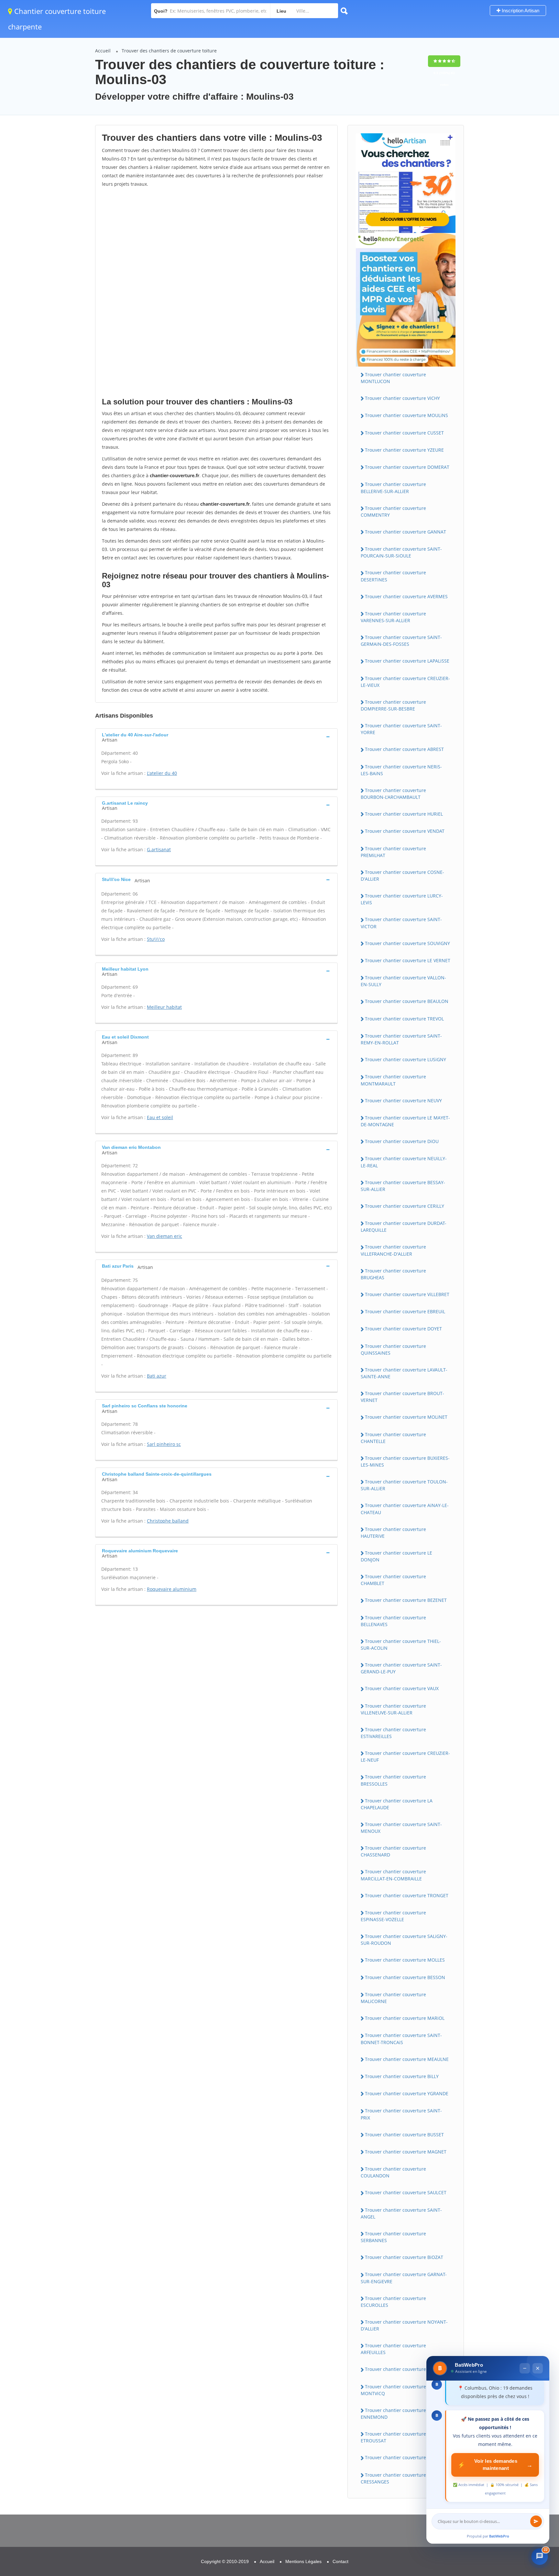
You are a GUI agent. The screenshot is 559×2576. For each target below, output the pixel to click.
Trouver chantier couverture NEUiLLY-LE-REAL (404, 1162)
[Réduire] (525, 2368)
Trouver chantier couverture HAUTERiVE (393, 1533)
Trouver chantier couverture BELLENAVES (393, 1621)
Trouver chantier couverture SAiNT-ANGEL (401, 2213)
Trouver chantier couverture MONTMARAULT (393, 1080)
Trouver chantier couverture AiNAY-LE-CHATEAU (405, 1509)
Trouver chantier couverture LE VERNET (408, 960)
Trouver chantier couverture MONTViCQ (393, 2390)
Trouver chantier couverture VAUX (402, 1688)
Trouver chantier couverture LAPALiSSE (407, 661)
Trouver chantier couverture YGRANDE (407, 2093)
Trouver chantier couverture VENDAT (405, 831)
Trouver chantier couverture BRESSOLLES (393, 1780)
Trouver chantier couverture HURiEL (404, 814)
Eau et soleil (160, 1117)
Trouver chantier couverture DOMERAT (407, 467)
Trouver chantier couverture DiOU (402, 1141)
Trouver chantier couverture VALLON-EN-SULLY (403, 981)
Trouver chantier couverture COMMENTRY (393, 512)
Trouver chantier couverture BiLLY (402, 2076)
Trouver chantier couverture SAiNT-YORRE (401, 729)
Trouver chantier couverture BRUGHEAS (393, 1274)
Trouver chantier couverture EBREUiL (405, 1311)
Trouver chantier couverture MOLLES (405, 1960)
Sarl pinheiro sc (164, 1444)
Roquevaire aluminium (172, 1589)
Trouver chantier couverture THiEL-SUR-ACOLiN (401, 1645)
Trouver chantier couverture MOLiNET (406, 1417)
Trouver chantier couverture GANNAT (406, 532)
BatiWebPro (499, 2536)
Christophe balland (168, 1521)
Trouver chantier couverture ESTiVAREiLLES (393, 1733)
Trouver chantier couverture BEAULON (407, 1001)
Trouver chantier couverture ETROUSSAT (393, 2437)
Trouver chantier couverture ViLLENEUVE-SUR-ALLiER (393, 1709)
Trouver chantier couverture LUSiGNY (406, 1059)
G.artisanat (159, 849)
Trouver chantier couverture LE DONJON (396, 1556)
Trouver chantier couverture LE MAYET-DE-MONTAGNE (405, 1121)
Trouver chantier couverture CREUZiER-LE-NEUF (405, 1756)
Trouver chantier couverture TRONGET (407, 1895)
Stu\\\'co (156, 939)
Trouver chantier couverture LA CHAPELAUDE (397, 1804)
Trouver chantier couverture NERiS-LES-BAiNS (401, 770)
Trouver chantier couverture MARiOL (405, 2018)
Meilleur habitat (164, 1007)
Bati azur (157, 1376)
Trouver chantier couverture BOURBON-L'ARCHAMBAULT (393, 794)
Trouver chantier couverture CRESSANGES (393, 2478)
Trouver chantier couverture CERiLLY (405, 1206)
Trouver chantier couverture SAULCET (406, 2192)
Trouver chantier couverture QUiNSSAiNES (393, 1349)
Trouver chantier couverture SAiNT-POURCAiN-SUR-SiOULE (401, 552)
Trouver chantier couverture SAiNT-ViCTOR (401, 923)
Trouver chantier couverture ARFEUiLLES (393, 2349)
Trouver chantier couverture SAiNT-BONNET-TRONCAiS (401, 2039)
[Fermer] (538, 2368)
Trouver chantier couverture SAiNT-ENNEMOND (401, 2414)
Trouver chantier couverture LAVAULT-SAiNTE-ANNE (404, 1373)
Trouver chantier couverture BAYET (403, 2369)
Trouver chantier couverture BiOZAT (404, 2257)
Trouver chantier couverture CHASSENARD (393, 1851)
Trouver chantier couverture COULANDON (393, 2172)
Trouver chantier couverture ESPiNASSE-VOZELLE (393, 1916)
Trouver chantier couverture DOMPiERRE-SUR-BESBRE (393, 705)
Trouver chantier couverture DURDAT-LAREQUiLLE (404, 1227)
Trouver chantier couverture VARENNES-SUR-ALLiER (393, 617)
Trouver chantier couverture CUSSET (404, 433)
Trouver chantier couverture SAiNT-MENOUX (401, 1828)
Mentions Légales (303, 2561)
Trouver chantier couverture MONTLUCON (393, 378)
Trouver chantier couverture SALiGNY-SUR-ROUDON (404, 1940)
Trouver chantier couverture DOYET (403, 1329)
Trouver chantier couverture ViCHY (402, 398)
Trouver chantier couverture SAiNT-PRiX (401, 2114)
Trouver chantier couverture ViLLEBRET (407, 1294)
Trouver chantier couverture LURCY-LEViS (402, 899)
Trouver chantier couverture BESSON (405, 1977)
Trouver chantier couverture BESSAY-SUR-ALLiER (403, 1186)
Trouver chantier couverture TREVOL (404, 1019)
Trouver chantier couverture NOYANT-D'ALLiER (404, 2325)
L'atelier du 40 (162, 773)
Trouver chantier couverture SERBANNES (393, 2237)
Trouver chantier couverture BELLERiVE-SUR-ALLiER (393, 488)
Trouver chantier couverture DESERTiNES (393, 576)
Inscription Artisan (520, 11)
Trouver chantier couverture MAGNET (406, 2152)
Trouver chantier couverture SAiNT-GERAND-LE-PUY (401, 1668)
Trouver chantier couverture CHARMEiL (407, 2457)
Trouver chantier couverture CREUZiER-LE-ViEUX (405, 682)
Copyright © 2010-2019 (225, 2561)
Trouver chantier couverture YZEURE (404, 450)
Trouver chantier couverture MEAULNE (407, 2059)
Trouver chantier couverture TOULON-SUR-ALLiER (404, 1485)
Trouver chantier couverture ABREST (404, 749)
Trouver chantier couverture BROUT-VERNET (402, 1397)
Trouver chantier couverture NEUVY (403, 1101)
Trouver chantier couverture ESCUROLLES (393, 2302)
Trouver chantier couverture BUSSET (404, 2135)
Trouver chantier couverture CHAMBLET (393, 1580)
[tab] (216, 737)
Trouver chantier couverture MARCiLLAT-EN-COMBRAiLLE (393, 1875)
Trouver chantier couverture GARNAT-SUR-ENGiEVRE (404, 2278)
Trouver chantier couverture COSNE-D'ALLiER (402, 875)
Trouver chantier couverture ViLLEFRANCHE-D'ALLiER (393, 1250)
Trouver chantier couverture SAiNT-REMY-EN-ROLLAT (401, 1039)
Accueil (103, 51)
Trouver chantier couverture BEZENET (406, 1600)
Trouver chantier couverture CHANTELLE (393, 1438)
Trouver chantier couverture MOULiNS (406, 415)
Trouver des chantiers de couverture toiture (169, 51)
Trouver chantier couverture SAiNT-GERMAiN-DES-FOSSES (401, 641)
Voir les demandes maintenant (495, 2465)
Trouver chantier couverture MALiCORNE (393, 1998)
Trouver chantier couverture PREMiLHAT (393, 852)
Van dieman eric (164, 1236)
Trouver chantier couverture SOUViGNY (407, 943)
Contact (340, 2561)
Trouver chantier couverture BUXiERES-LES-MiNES (405, 1461)
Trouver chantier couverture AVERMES (406, 596)
